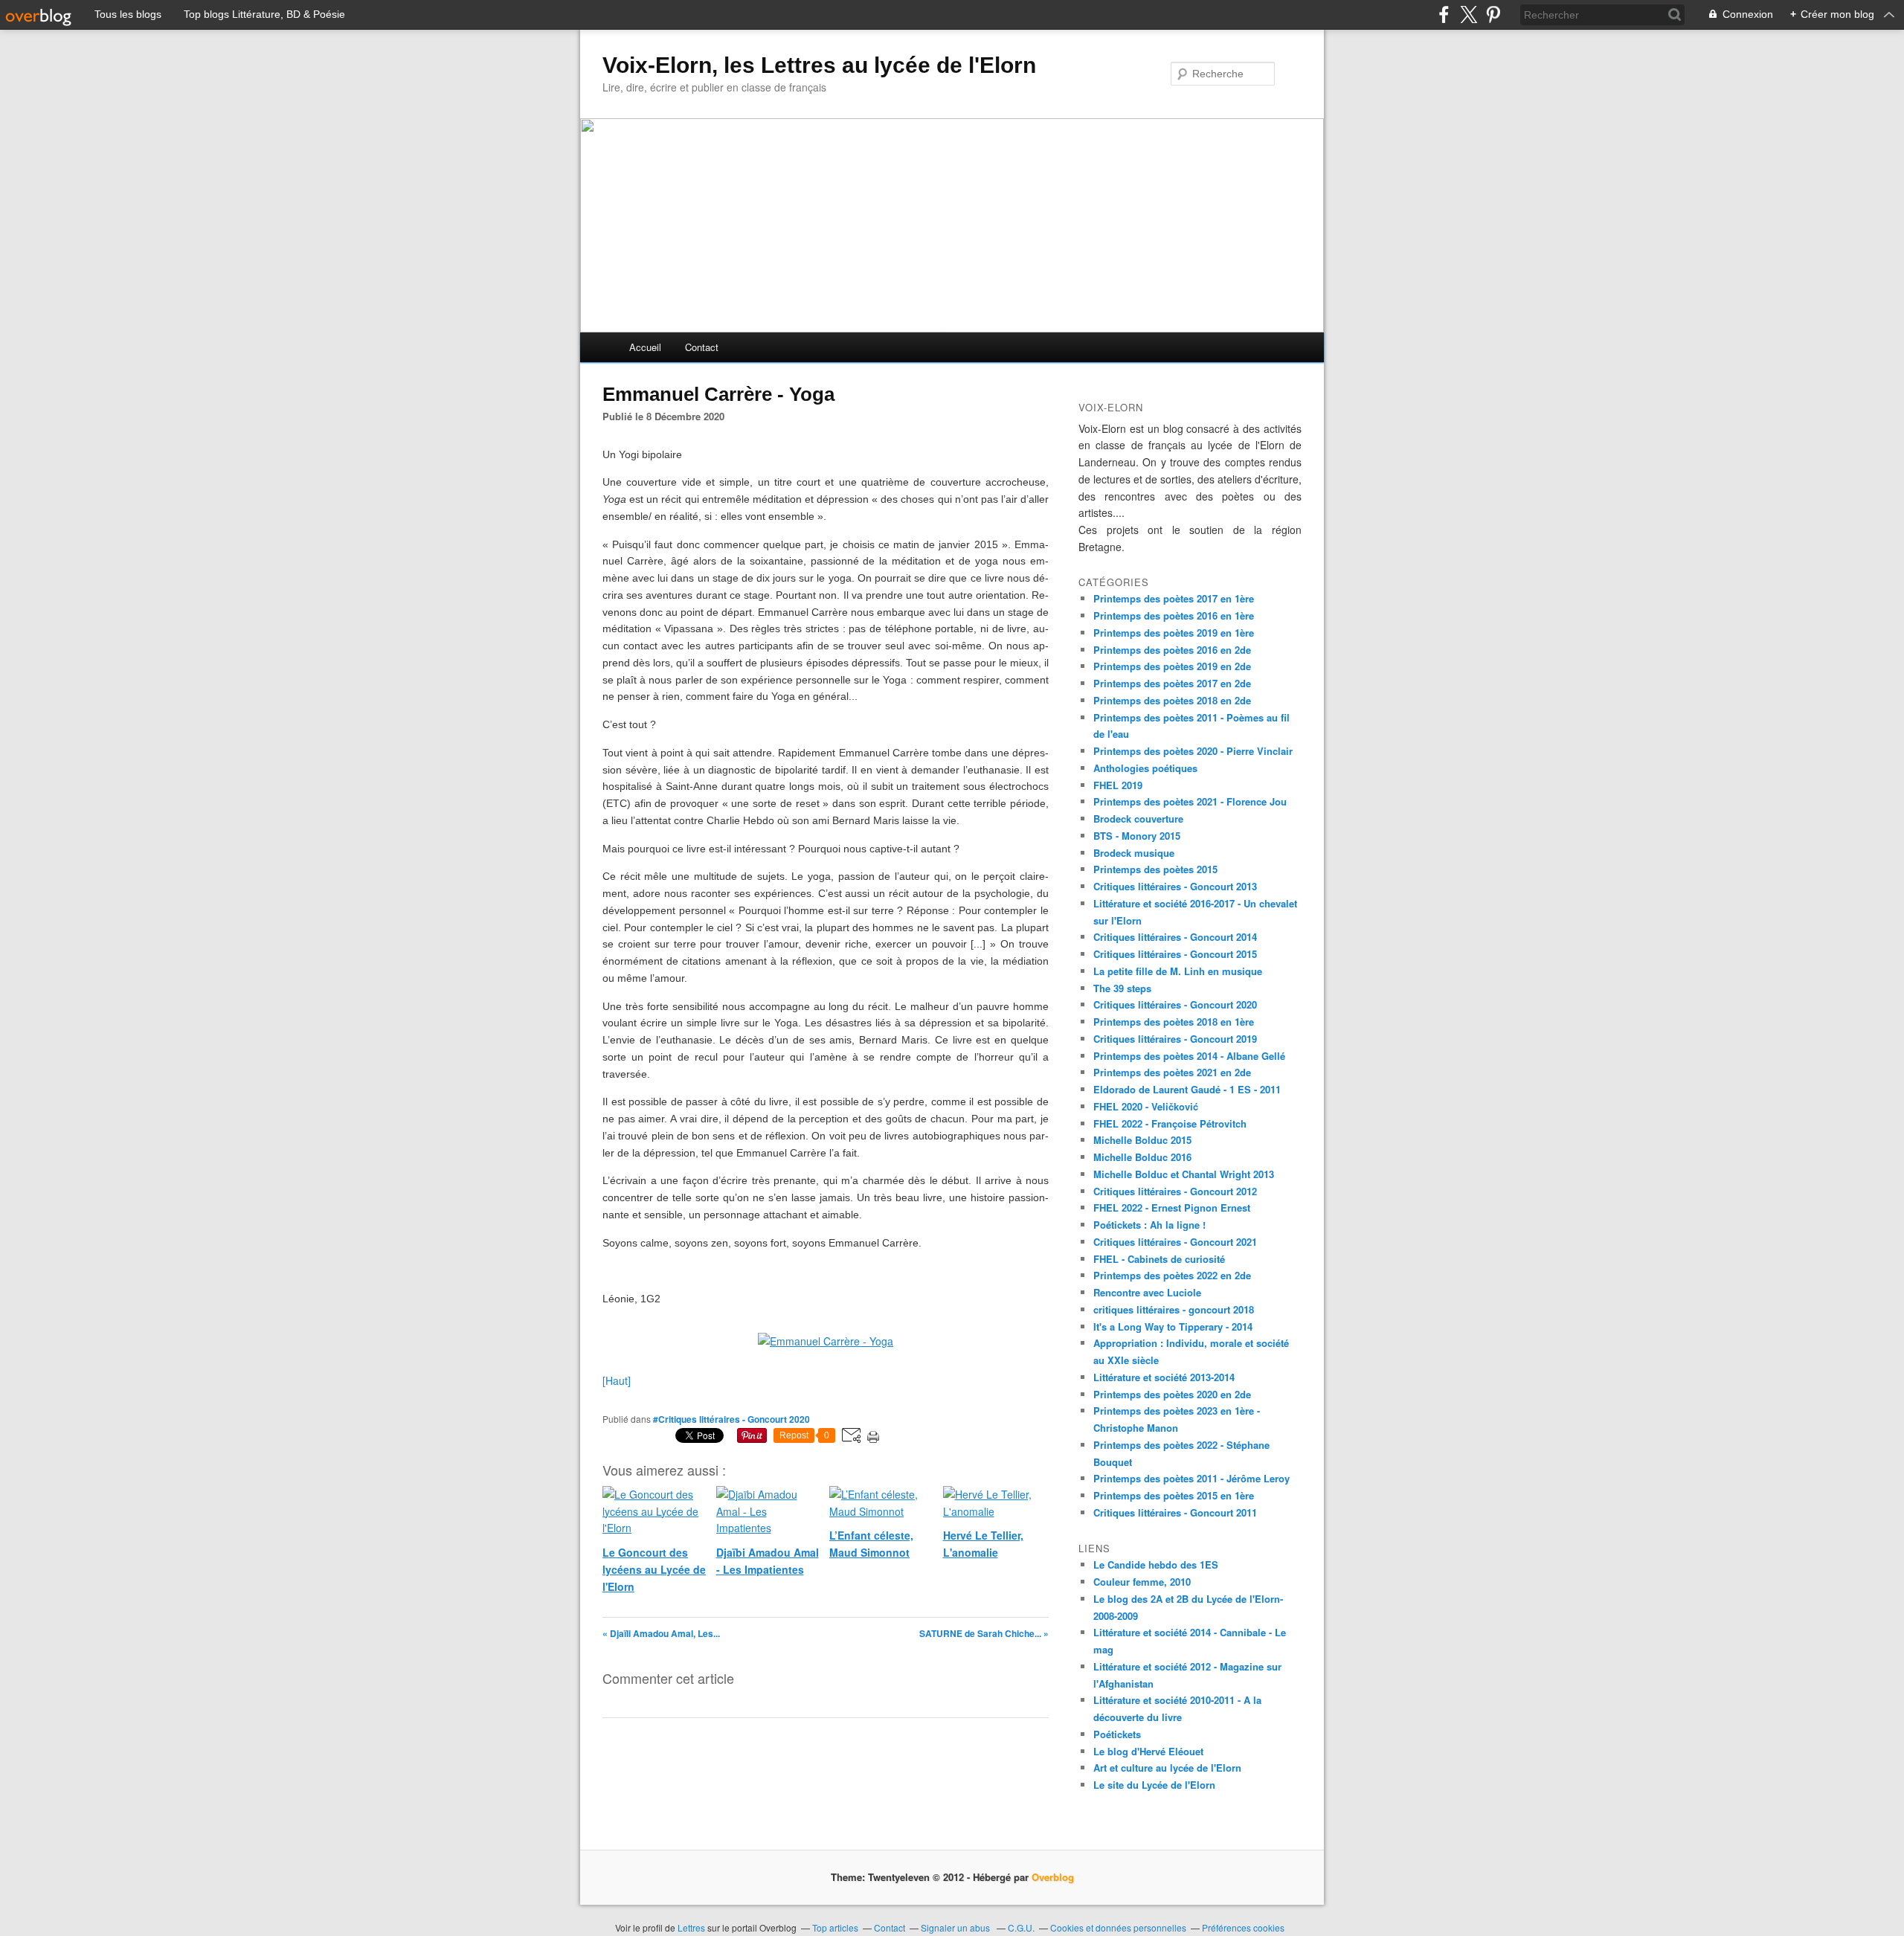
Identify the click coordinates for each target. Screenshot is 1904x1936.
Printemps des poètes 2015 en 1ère (1174, 1495)
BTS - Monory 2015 (1137, 836)
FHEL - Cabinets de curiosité (1159, 1259)
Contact (702, 347)
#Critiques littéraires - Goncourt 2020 (731, 1419)
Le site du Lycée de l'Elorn (1154, 1785)
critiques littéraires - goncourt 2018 (1174, 1309)
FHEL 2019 (1118, 785)
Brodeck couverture (1138, 819)
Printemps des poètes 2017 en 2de (1172, 683)
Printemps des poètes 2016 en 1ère (1174, 615)
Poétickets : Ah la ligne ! (1149, 1225)
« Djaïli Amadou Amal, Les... (661, 1633)
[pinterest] (1493, 15)
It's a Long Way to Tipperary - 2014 (1173, 1326)
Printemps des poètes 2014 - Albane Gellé (1189, 1056)
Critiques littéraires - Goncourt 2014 (1175, 937)
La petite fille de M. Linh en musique (1178, 971)
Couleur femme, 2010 (1142, 1582)
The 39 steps (1122, 988)
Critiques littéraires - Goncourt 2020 (1175, 1004)
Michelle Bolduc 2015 (1142, 1140)
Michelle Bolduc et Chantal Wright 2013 (1184, 1174)
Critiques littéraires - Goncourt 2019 (1175, 1039)
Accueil (645, 347)
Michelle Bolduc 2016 (1142, 1157)
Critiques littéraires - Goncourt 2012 (1175, 1191)
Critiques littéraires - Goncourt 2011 (1175, 1512)
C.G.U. (1021, 1927)
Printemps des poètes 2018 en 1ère (1174, 1022)
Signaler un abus (956, 1927)
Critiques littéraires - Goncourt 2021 (1175, 1242)
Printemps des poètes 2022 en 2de (1172, 1275)
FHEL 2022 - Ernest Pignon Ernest (1172, 1207)
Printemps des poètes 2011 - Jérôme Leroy (1191, 1478)
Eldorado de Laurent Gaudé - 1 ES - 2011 (1187, 1089)
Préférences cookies (1243, 1927)
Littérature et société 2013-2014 (1164, 1377)
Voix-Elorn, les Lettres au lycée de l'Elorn (819, 65)
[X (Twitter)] (1469, 15)
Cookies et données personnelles (1118, 1927)
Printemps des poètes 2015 (1155, 869)
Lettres (691, 1927)
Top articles (835, 1927)
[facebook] (1444, 15)
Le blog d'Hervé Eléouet (1148, 1751)
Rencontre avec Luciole (1147, 1292)
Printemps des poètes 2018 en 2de (1172, 700)
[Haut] (617, 1380)
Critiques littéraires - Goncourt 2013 (1175, 886)
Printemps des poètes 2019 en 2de (1172, 666)
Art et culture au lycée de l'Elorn (1167, 1768)
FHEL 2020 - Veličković (1146, 1106)
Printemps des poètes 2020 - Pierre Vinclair (1193, 751)
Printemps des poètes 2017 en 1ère (1174, 598)
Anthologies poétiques (1145, 768)
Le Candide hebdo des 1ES (1156, 1564)
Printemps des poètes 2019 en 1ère (1174, 633)
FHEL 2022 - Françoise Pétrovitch (1170, 1123)
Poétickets (1117, 1734)
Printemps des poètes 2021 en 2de (1172, 1072)
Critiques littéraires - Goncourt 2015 (1175, 954)
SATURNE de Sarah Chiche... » (984, 1633)
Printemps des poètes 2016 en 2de (1172, 650)
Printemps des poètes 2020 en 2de (1172, 1394)
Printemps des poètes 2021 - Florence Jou (1190, 801)
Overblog (1053, 1877)
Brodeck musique (1134, 853)
